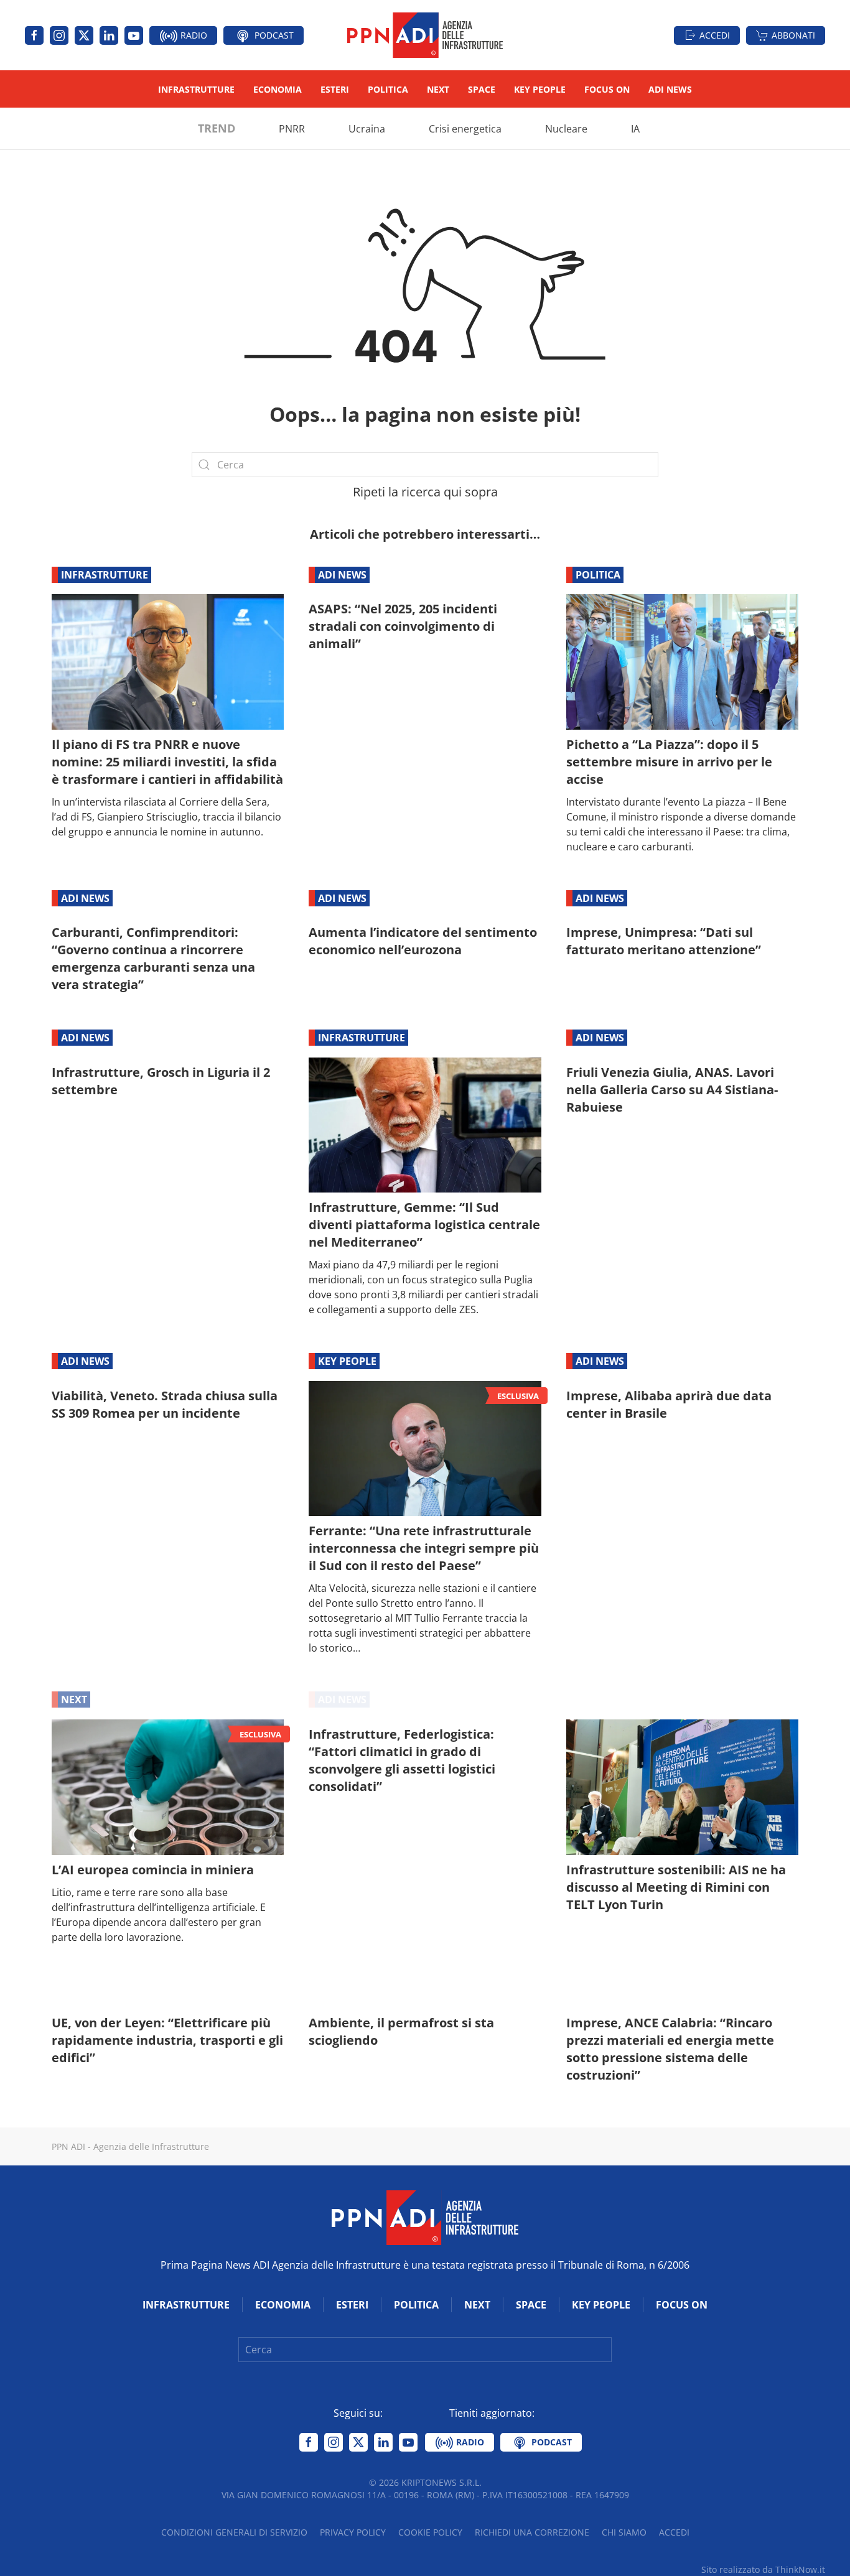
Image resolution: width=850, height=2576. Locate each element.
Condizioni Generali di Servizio (234, 2532)
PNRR (292, 129)
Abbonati (793, 35)
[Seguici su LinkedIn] (109, 35)
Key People (540, 89)
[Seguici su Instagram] (59, 35)
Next (438, 89)
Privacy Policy (353, 2532)
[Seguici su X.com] (84, 35)
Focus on (607, 89)
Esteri (335, 89)
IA (635, 129)
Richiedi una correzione (532, 2532)
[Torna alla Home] (425, 35)
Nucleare (566, 129)
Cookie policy (430, 2532)
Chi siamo (624, 2532)
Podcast (273, 35)
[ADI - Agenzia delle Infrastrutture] (425, 2216)
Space (482, 89)
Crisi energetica (465, 129)
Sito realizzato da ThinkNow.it (763, 2569)
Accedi (715, 35)
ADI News (670, 89)
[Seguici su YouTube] (134, 35)
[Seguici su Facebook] (34, 35)
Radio (193, 35)
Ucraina (367, 129)
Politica (388, 89)
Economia (278, 89)
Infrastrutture (196, 89)
